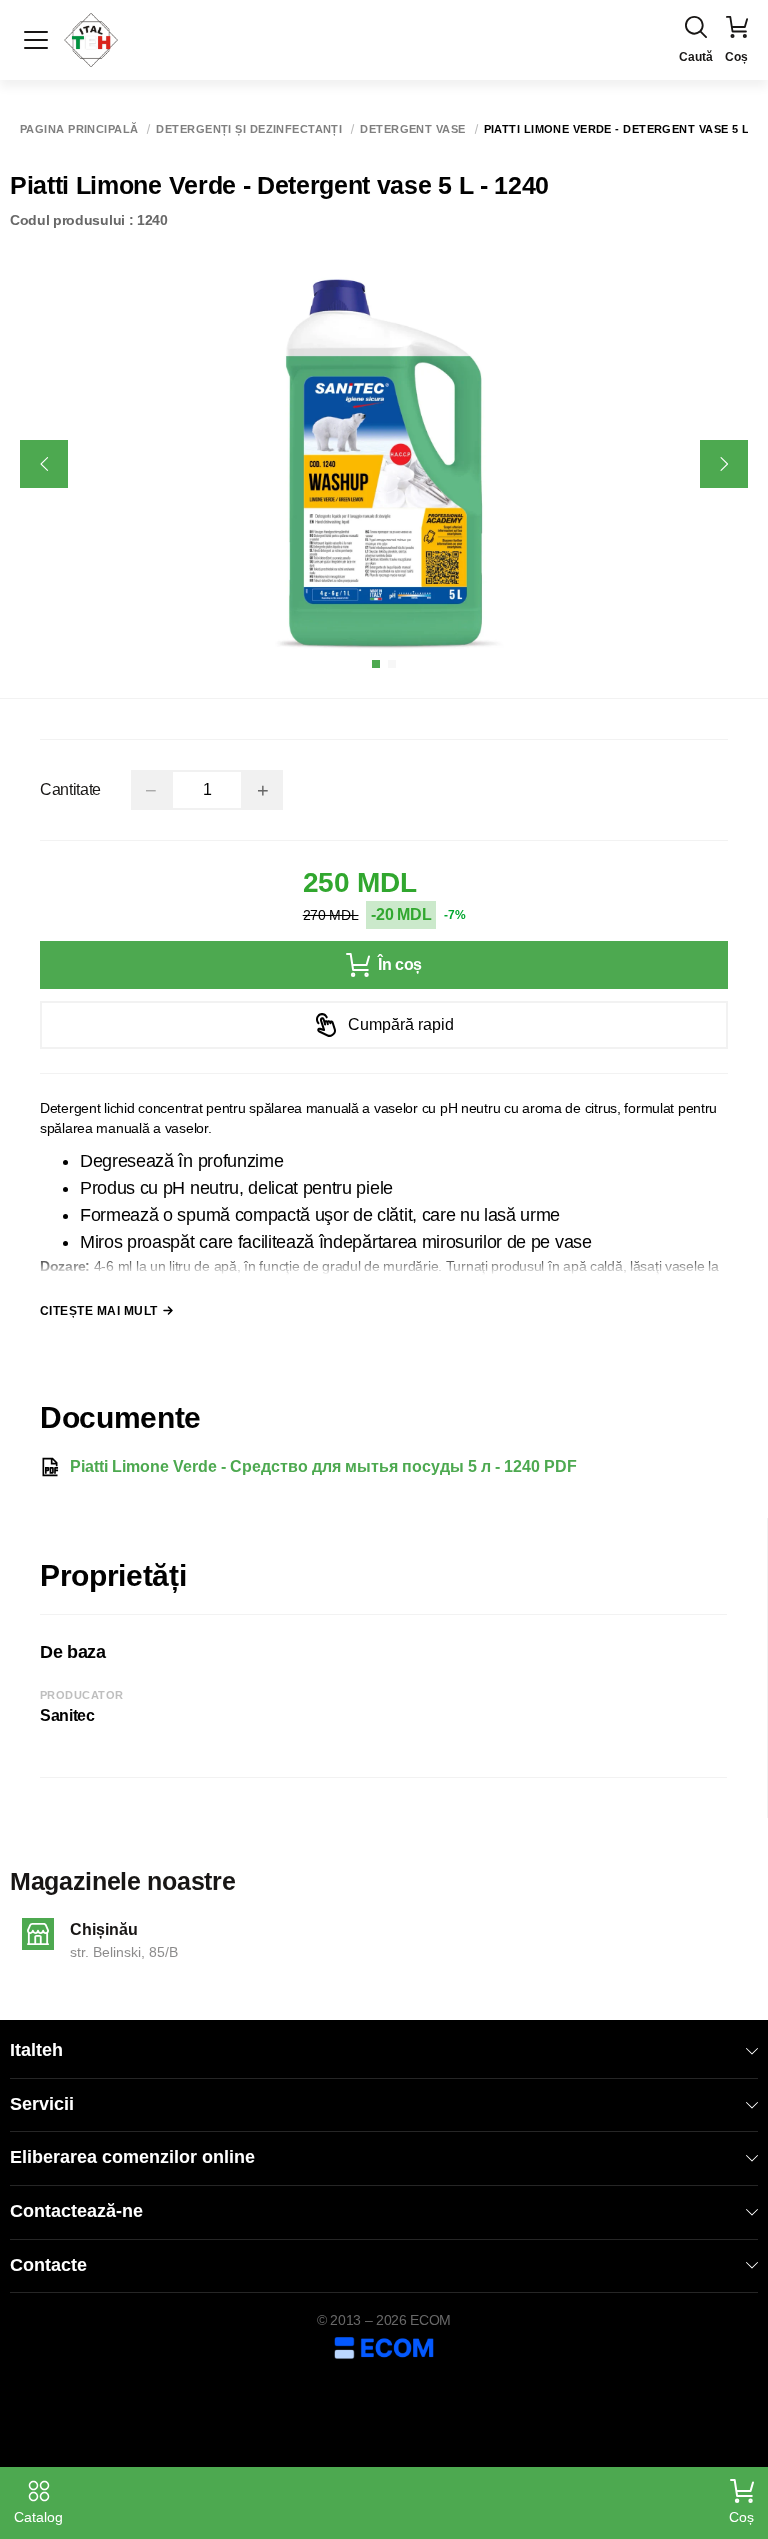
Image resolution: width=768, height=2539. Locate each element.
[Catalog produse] (36, 40)
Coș (741, 2517)
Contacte (48, 2265)
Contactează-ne (76, 2211)
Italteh (36, 2050)
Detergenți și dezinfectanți (249, 129)
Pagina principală (79, 129)
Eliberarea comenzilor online (132, 2157)
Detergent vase (412, 129)
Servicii (42, 2104)
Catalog (38, 2517)
